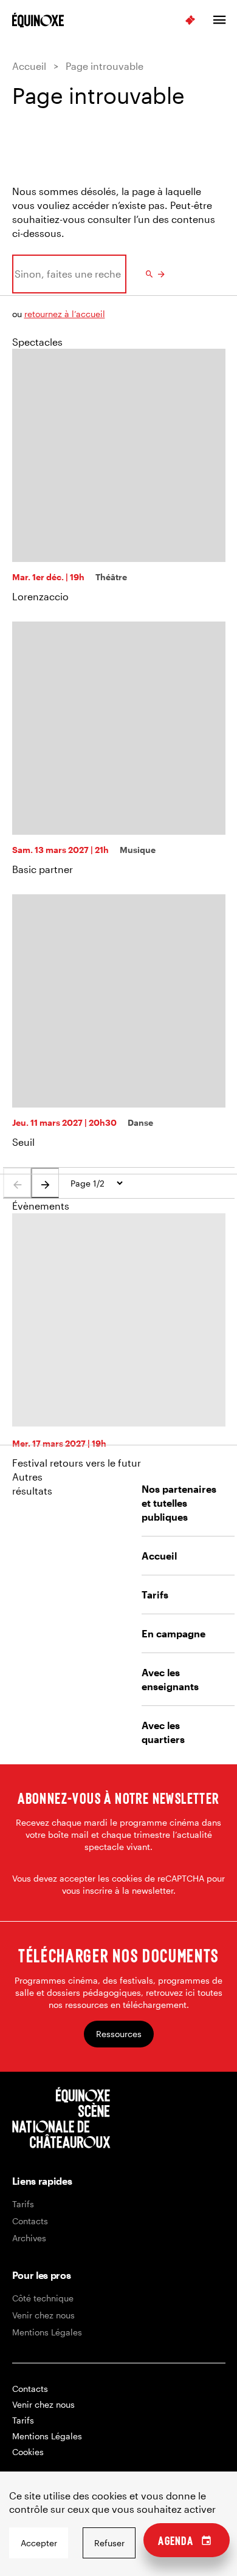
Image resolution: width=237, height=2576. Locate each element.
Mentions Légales (47, 2332)
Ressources (119, 2034)
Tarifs (23, 2204)
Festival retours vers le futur (77, 1463)
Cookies (28, 2452)
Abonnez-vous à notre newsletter (118, 1798)
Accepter (39, 2543)
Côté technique (43, 2298)
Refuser (109, 2543)
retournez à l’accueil (65, 314)
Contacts (30, 2221)
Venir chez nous (43, 2315)
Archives (29, 2238)
